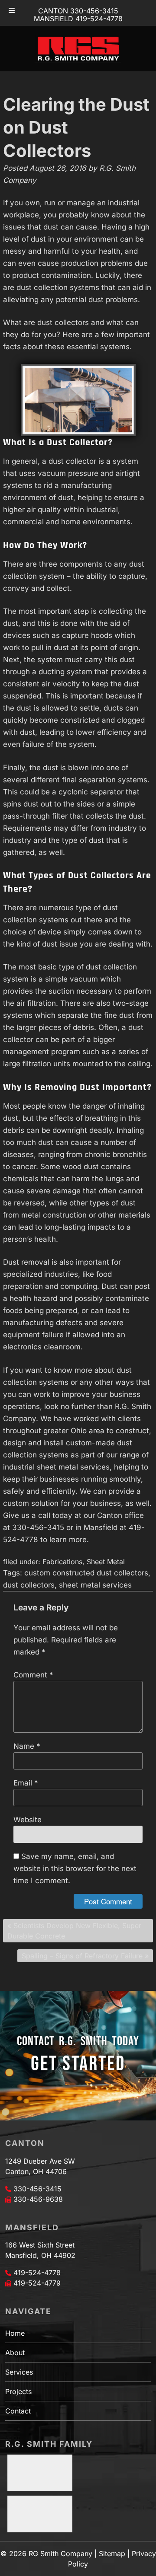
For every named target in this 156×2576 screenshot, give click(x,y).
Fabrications (62, 1562)
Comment (33, 1675)
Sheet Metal (106, 1562)
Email (26, 1783)
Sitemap (112, 2554)
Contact (18, 2411)
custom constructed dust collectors (86, 1573)
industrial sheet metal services (56, 1467)
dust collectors (29, 1585)
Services (19, 2372)
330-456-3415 (37, 2189)
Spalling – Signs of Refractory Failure (82, 1956)
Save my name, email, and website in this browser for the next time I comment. (75, 1868)
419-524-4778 (37, 2273)
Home (15, 2333)
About (15, 2353)
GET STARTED (78, 2064)
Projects (18, 2391)
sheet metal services (95, 1585)
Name (27, 1746)
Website (28, 1820)
